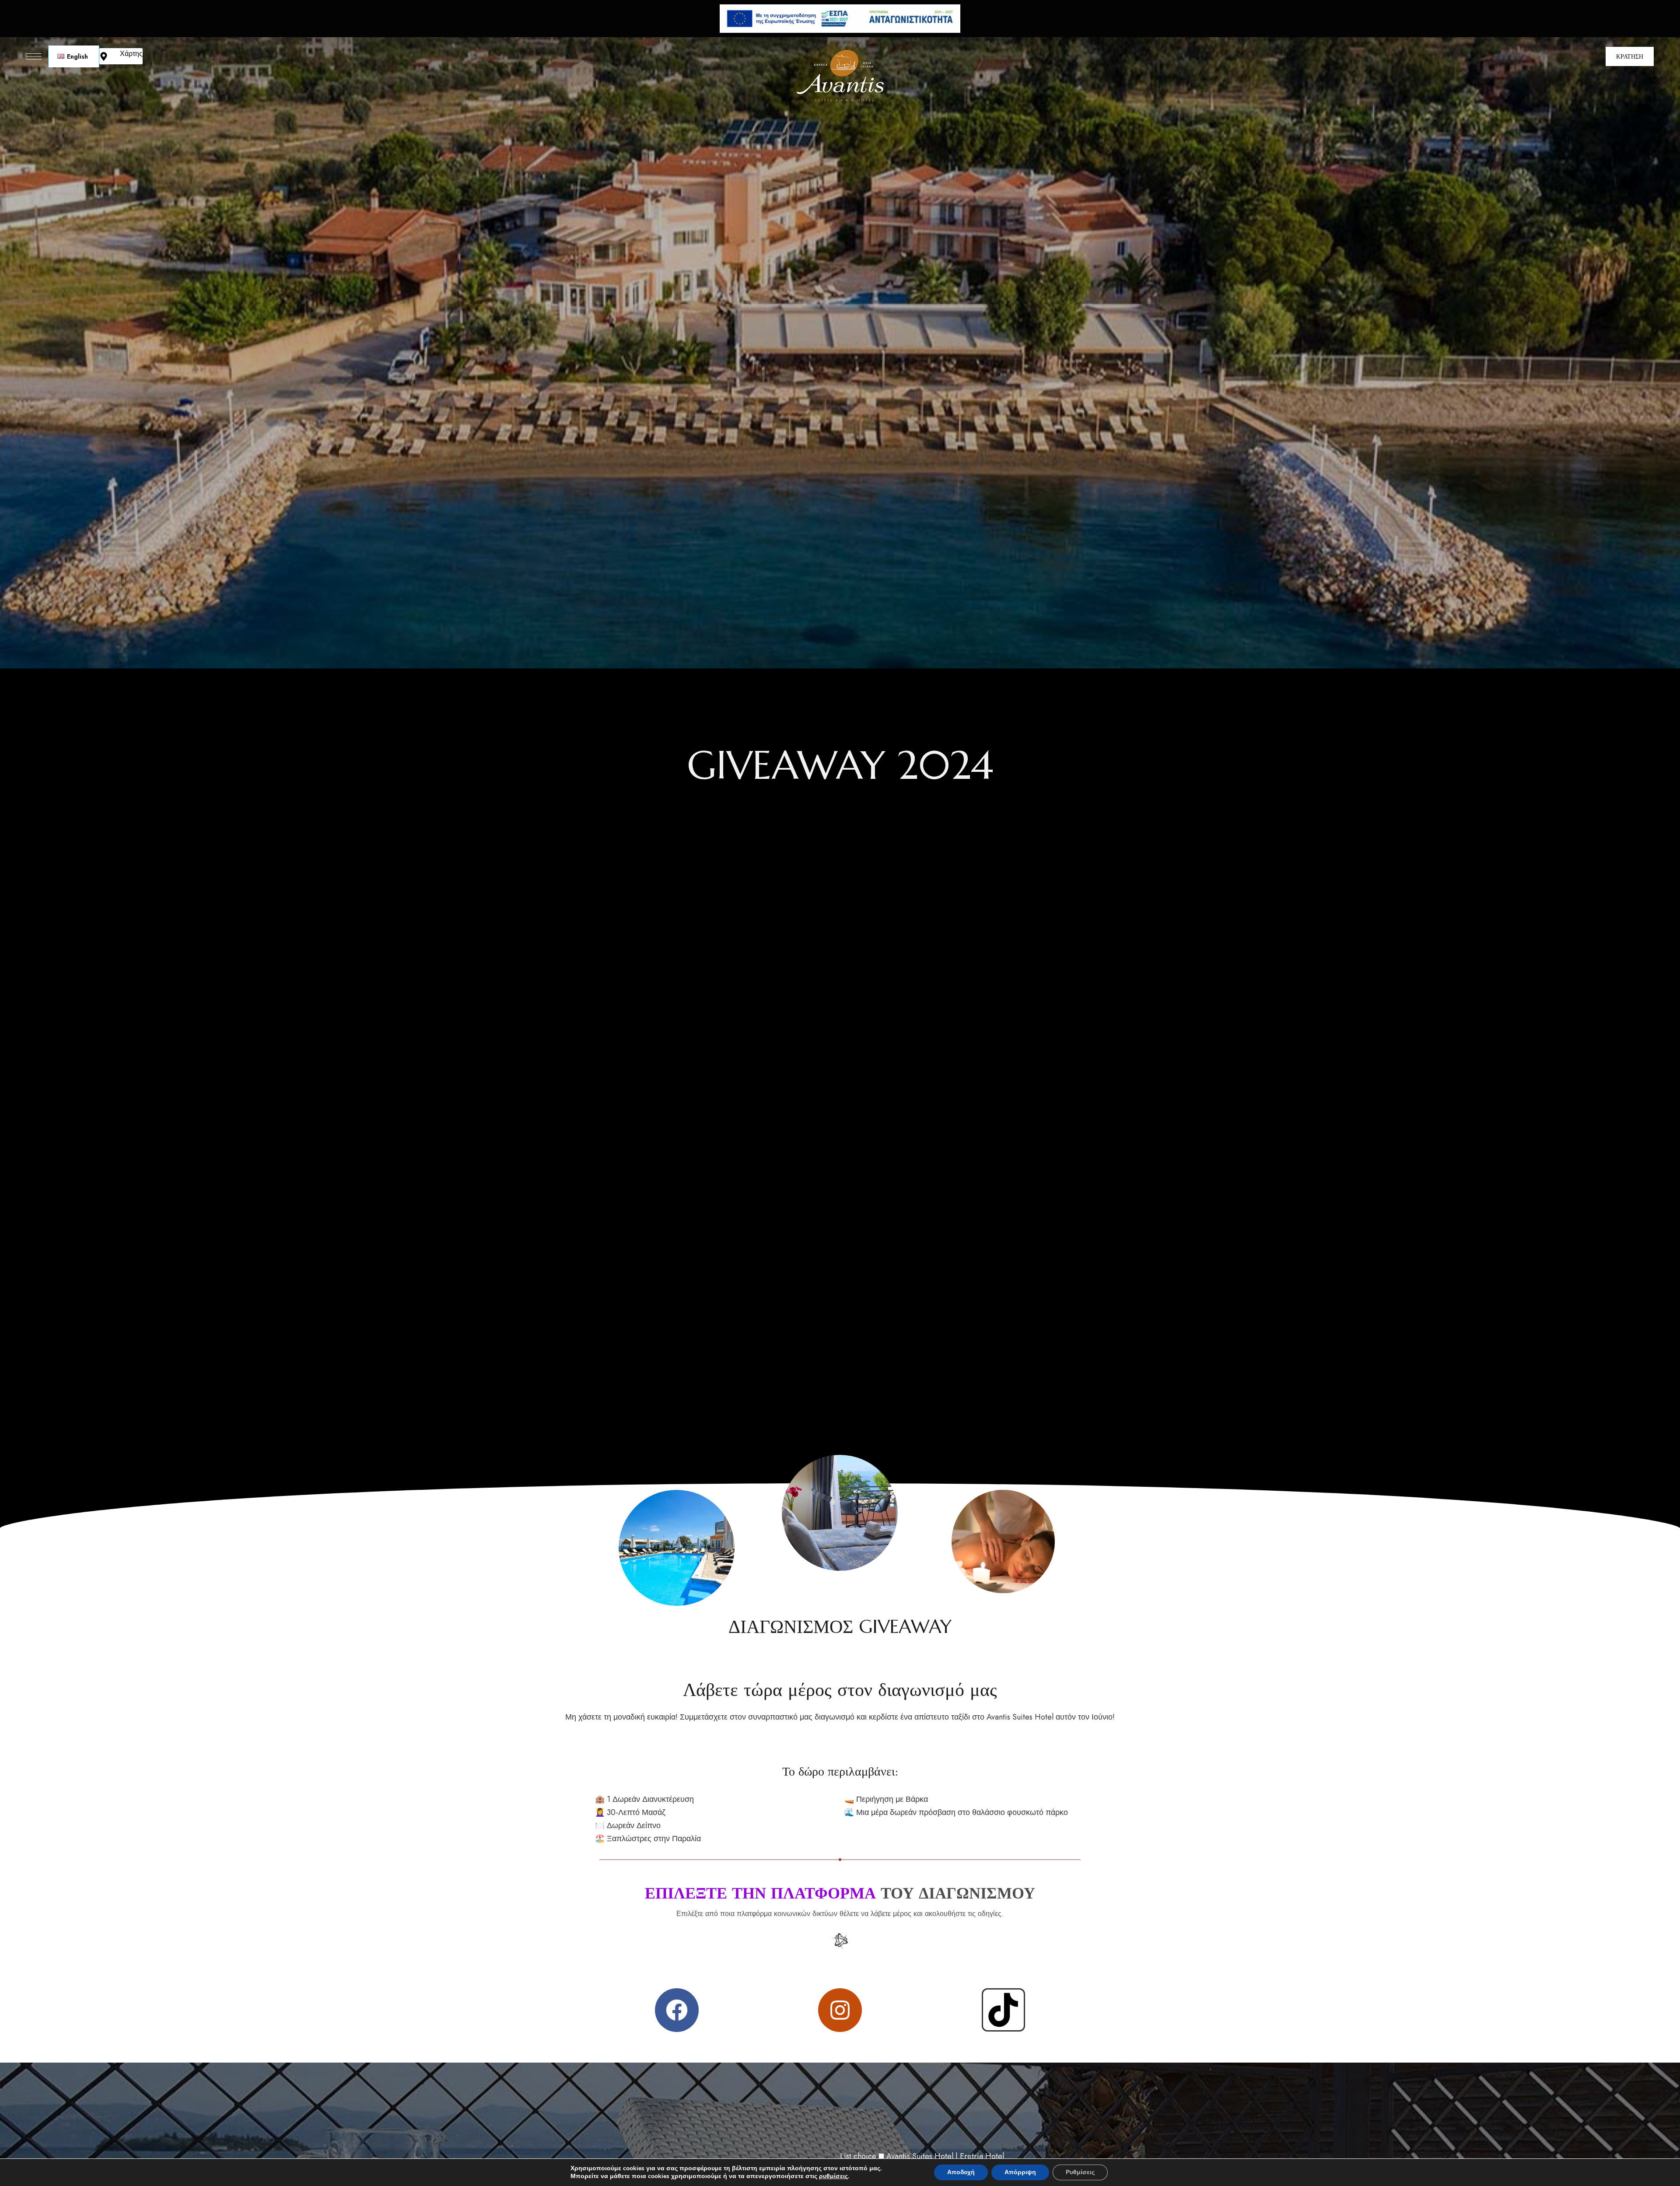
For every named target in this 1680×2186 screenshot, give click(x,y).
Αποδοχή (961, 2172)
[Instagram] (840, 2010)
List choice (858, 2156)
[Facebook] (677, 2010)
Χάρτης (131, 54)
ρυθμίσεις (833, 2176)
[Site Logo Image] (840, 76)
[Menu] (34, 56)
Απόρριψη (1020, 2172)
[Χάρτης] (104, 56)
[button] (1630, 56)
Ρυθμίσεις (1080, 2172)
